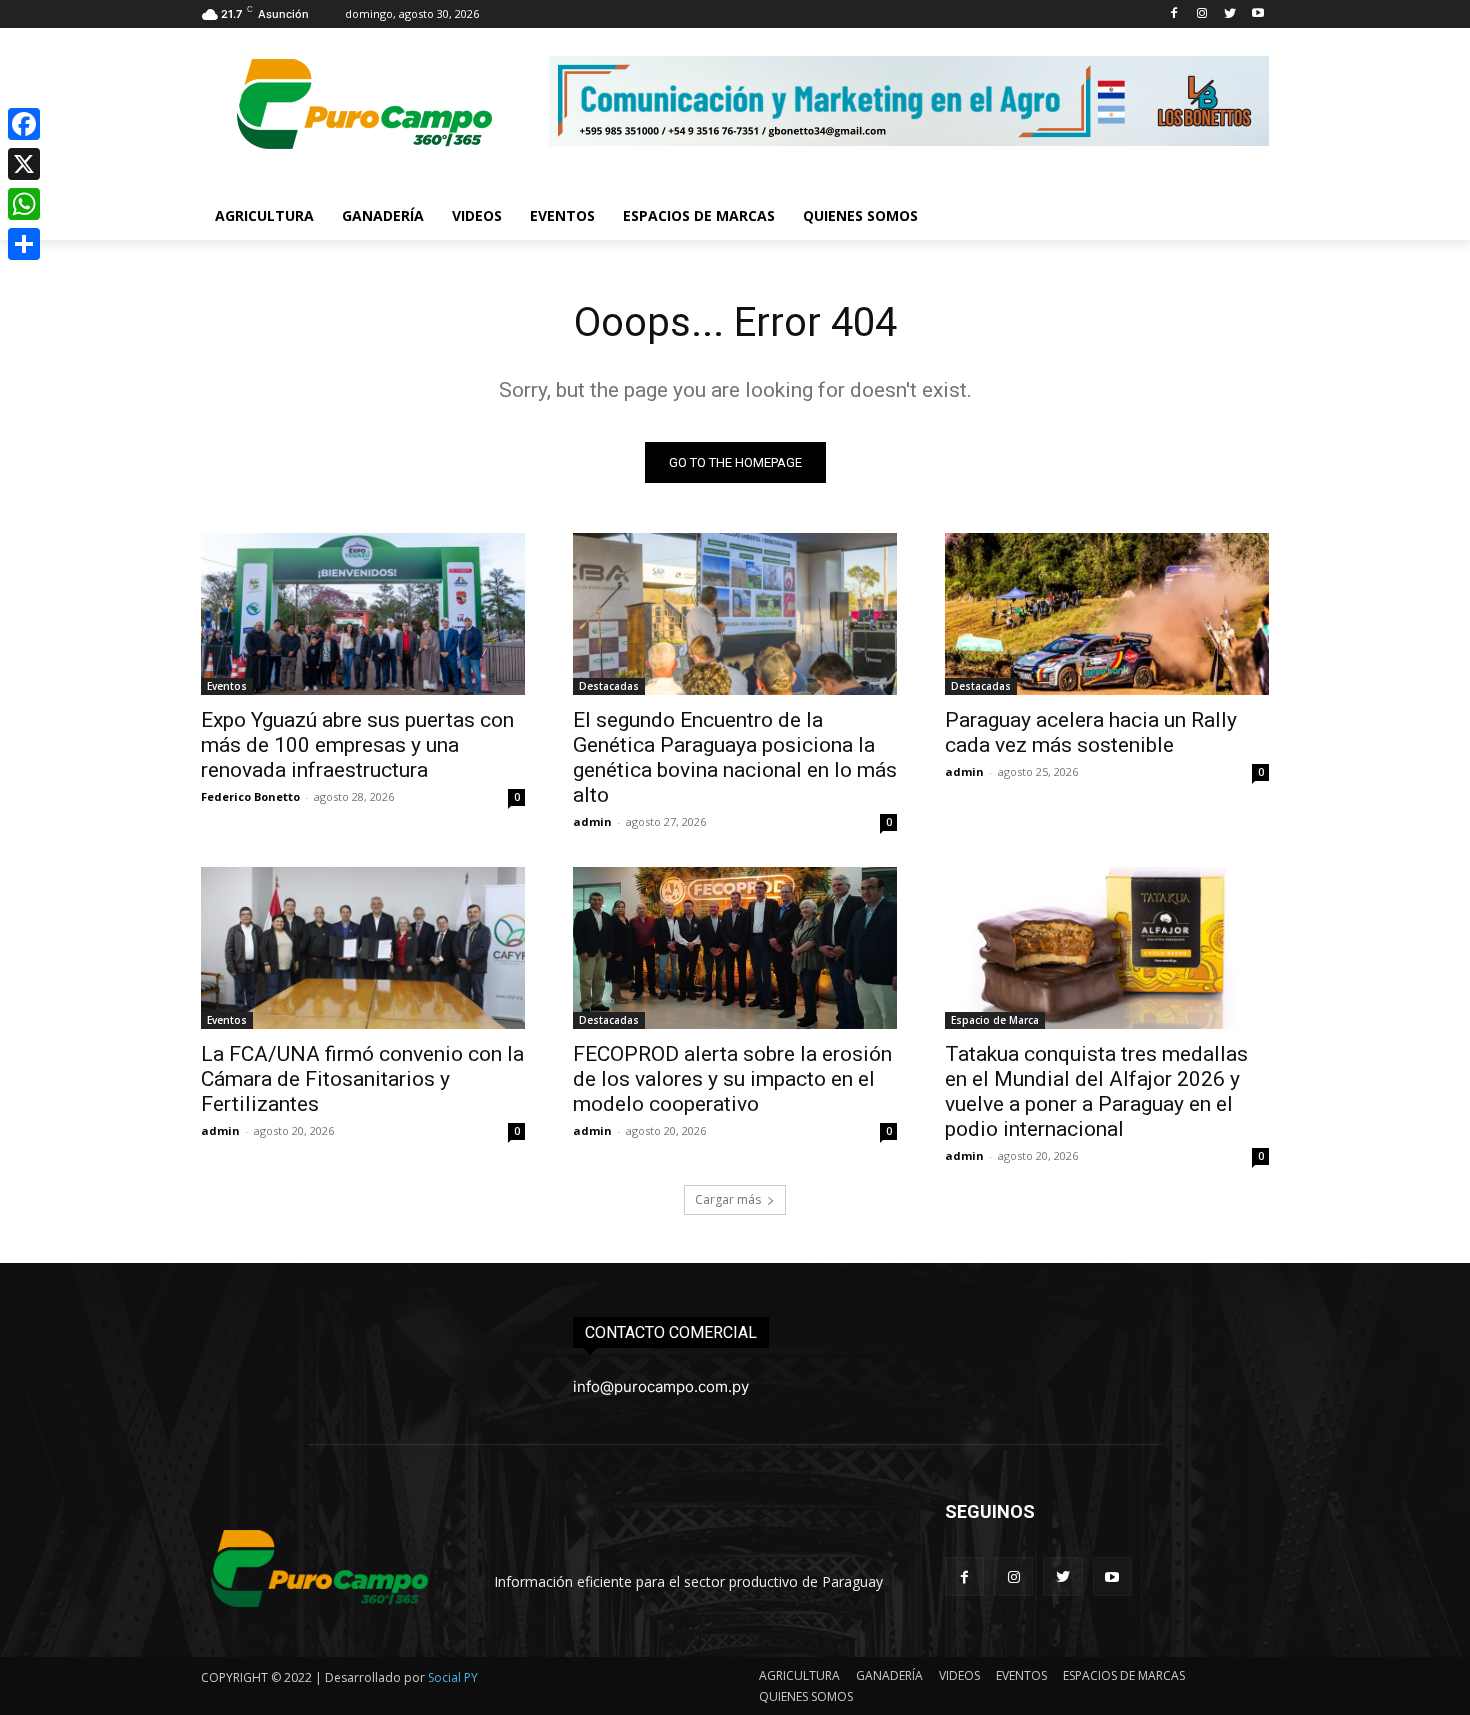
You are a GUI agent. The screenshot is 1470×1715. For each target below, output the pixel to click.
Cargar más (728, 1199)
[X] (24, 164)
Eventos (227, 686)
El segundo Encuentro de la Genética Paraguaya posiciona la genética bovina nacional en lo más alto (735, 757)
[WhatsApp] (24, 204)
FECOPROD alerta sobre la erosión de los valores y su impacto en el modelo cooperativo (732, 1079)
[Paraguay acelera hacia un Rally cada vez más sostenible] (1107, 614)
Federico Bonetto (250, 796)
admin (592, 821)
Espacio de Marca (995, 1020)
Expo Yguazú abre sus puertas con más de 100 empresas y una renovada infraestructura (357, 745)
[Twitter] (1229, 14)
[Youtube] (1257, 14)
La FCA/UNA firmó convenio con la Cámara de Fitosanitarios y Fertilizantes (362, 1079)
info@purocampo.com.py (661, 1386)
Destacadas (609, 686)
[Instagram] (1202, 14)
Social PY (453, 1677)
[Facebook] (1174, 14)
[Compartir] (24, 244)
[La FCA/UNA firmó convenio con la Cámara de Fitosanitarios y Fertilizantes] (363, 948)
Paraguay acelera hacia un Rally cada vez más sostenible (1091, 732)
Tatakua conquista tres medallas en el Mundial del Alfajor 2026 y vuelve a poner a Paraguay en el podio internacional (1096, 1091)
